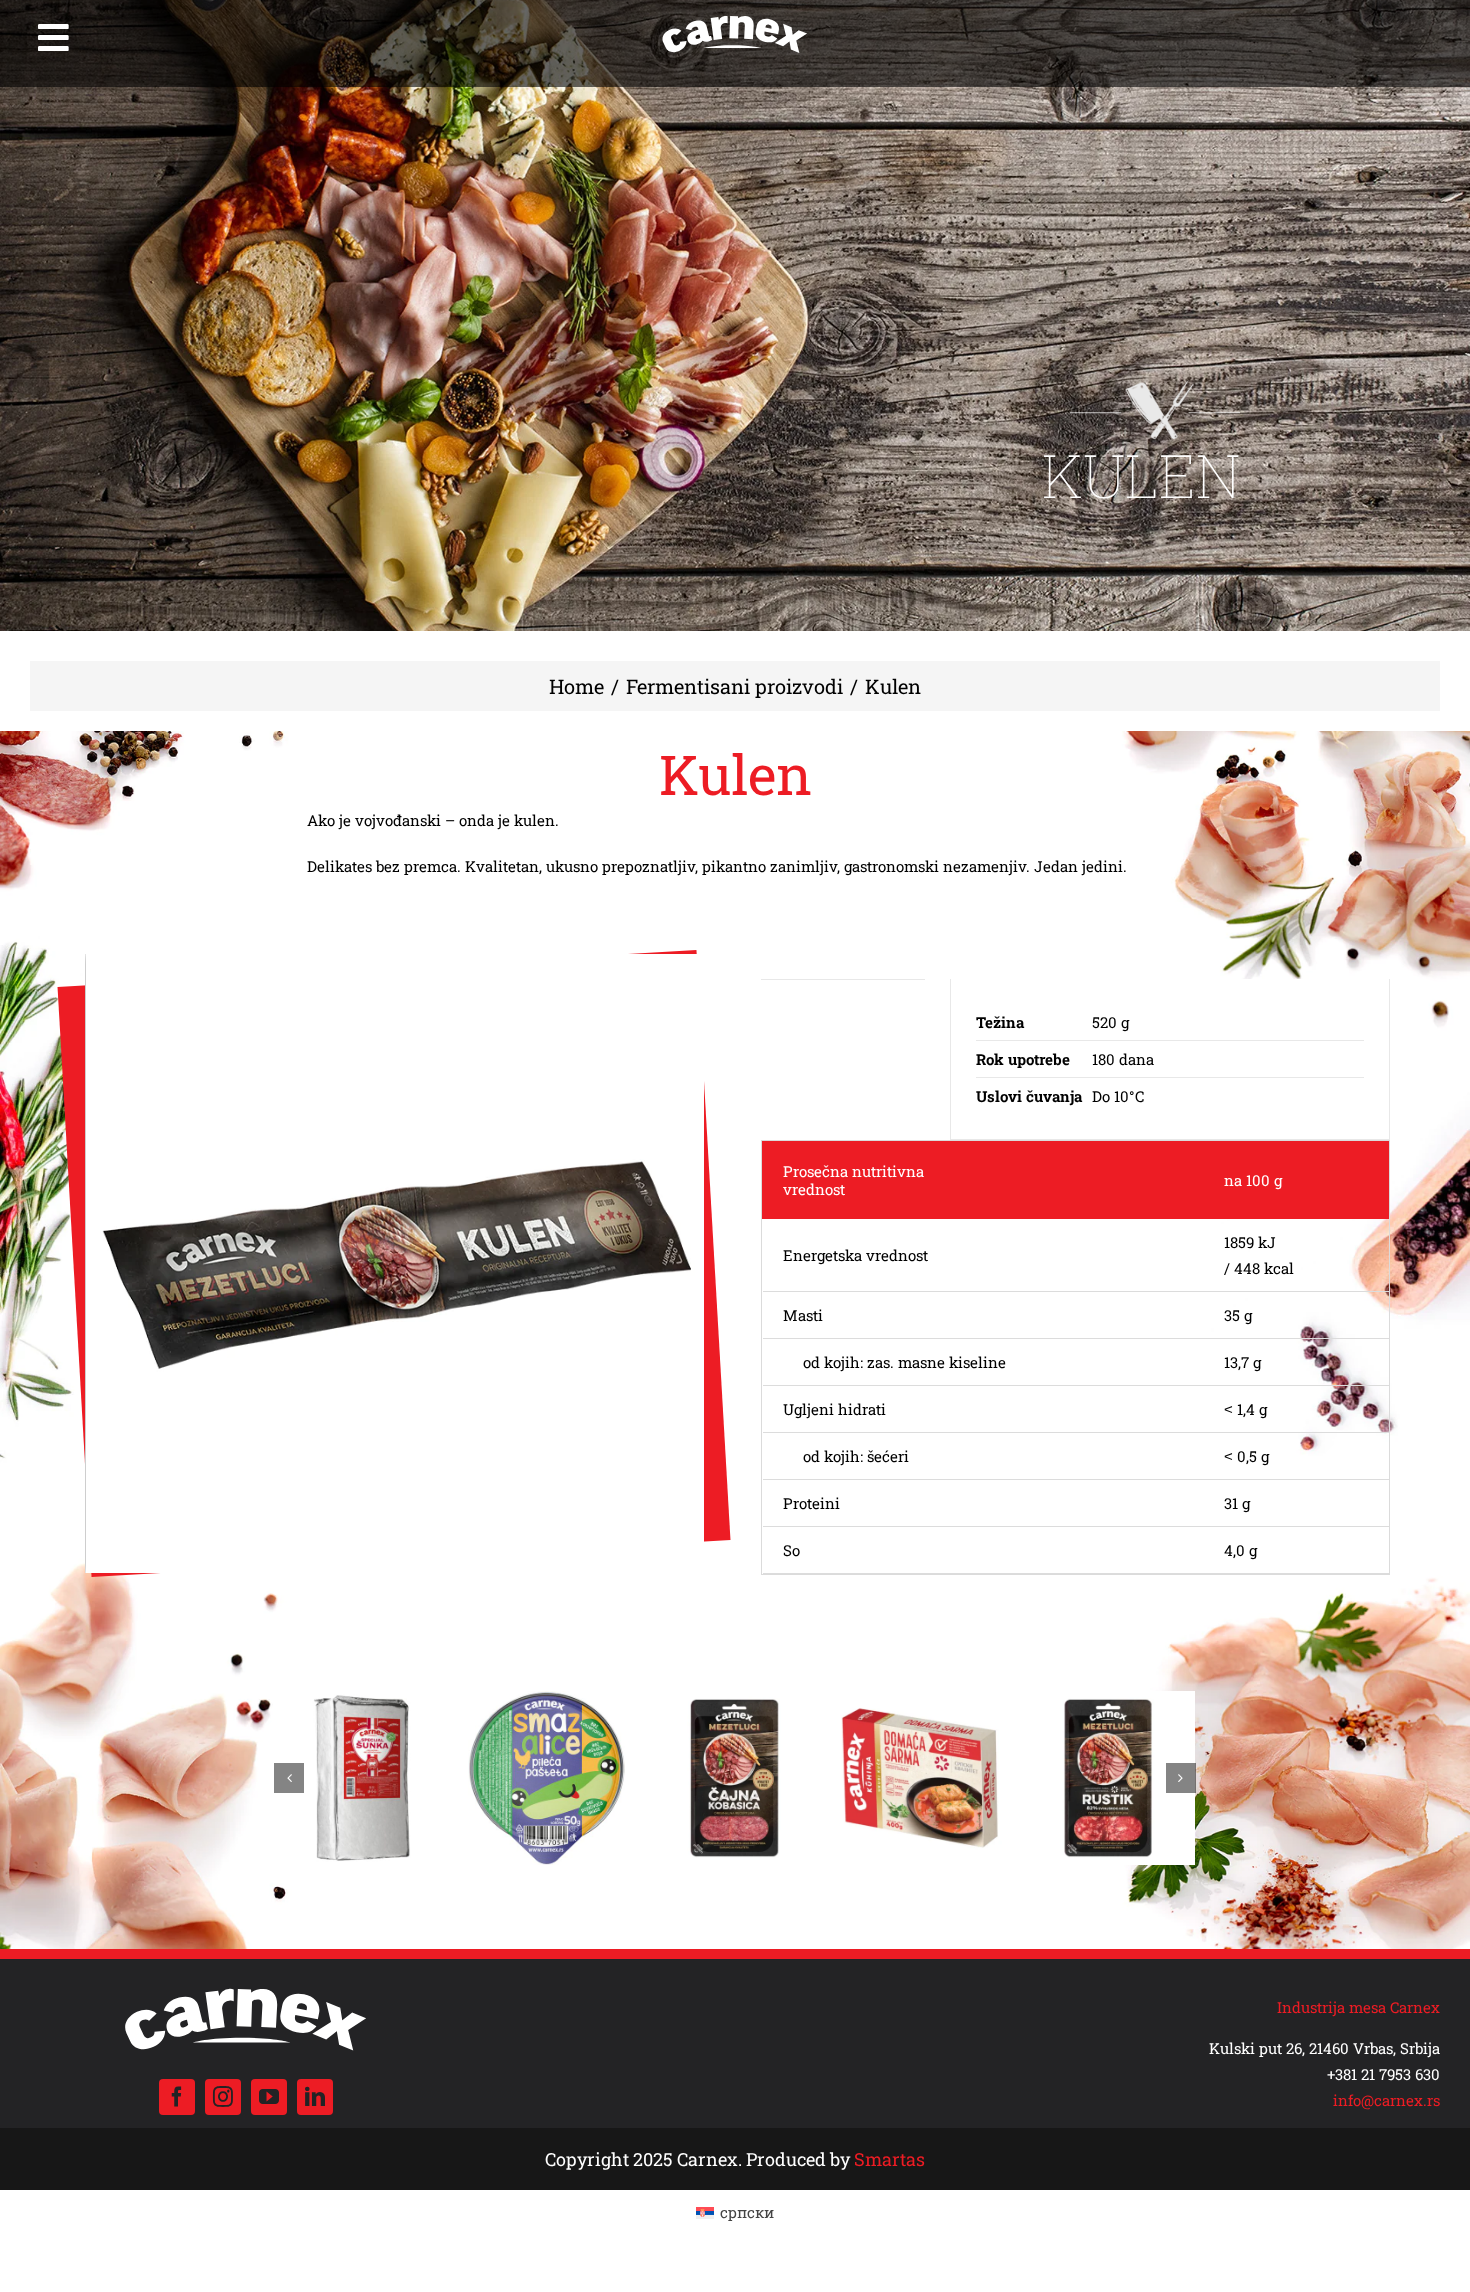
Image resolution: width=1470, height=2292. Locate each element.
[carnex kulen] (395, 1263)
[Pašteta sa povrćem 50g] (361, 1701)
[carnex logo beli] (735, 17)
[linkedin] (315, 2097)
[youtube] (269, 2097)
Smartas (889, 2159)
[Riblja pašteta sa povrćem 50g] (548, 1701)
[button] (289, 1778)
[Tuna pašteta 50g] (1108, 1701)
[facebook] (177, 2097)
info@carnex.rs (1386, 2100)
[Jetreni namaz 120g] (734, 1701)
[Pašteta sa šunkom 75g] (921, 1701)
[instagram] (223, 2097)
